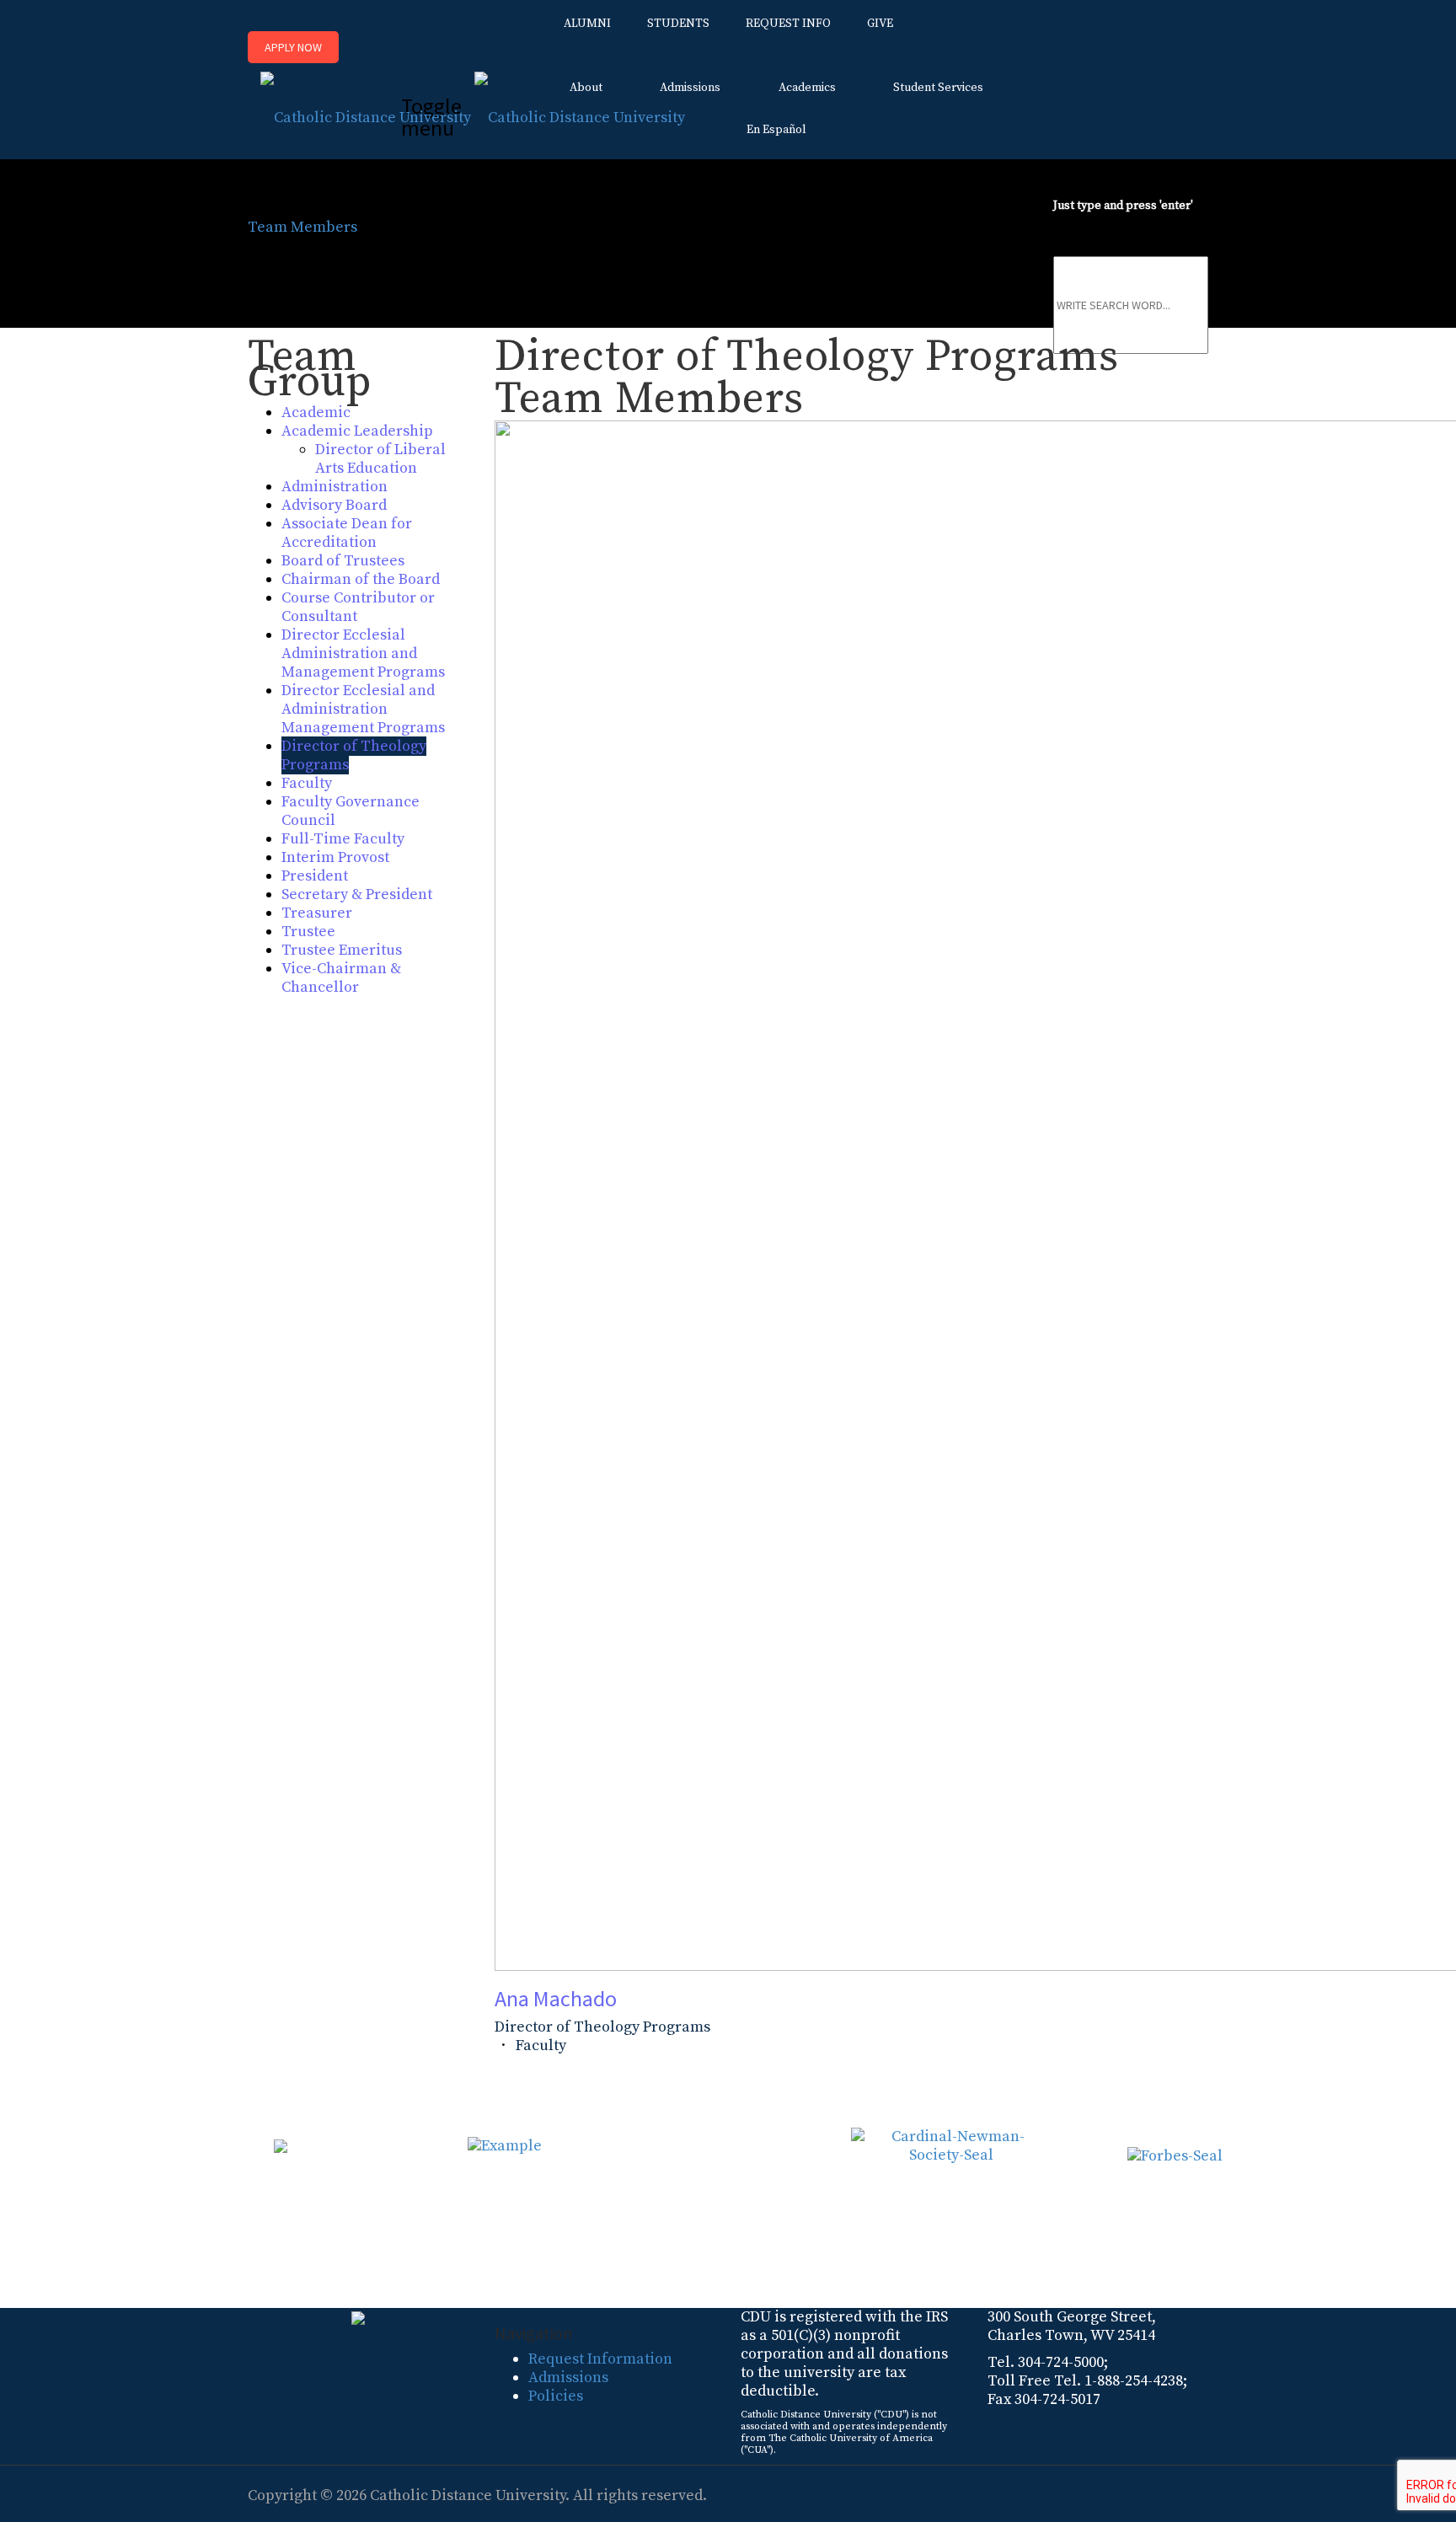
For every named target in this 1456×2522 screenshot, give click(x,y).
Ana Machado (556, 1998)
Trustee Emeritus (342, 950)
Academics (807, 88)
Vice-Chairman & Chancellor (341, 978)
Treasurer (317, 913)
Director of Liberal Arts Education (380, 459)
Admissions (690, 88)
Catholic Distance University (468, 2495)
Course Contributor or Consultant (358, 607)
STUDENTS (678, 24)
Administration (335, 487)
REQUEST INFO (788, 24)
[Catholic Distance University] (473, 112)
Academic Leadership (357, 431)
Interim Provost (335, 857)
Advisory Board (334, 505)
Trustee (308, 932)
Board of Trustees (343, 561)
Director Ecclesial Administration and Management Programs (363, 653)
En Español (776, 130)
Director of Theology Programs (354, 755)
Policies (556, 2396)
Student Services (938, 88)
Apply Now (293, 47)
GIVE (880, 24)
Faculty (307, 783)
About (586, 88)
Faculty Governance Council (351, 811)
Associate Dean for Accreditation (347, 533)
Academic (316, 412)
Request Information (600, 2359)
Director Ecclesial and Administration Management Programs (363, 709)
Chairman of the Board (361, 579)
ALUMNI (587, 24)
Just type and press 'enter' (1123, 206)
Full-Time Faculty (343, 839)
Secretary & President (357, 894)
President (315, 876)
